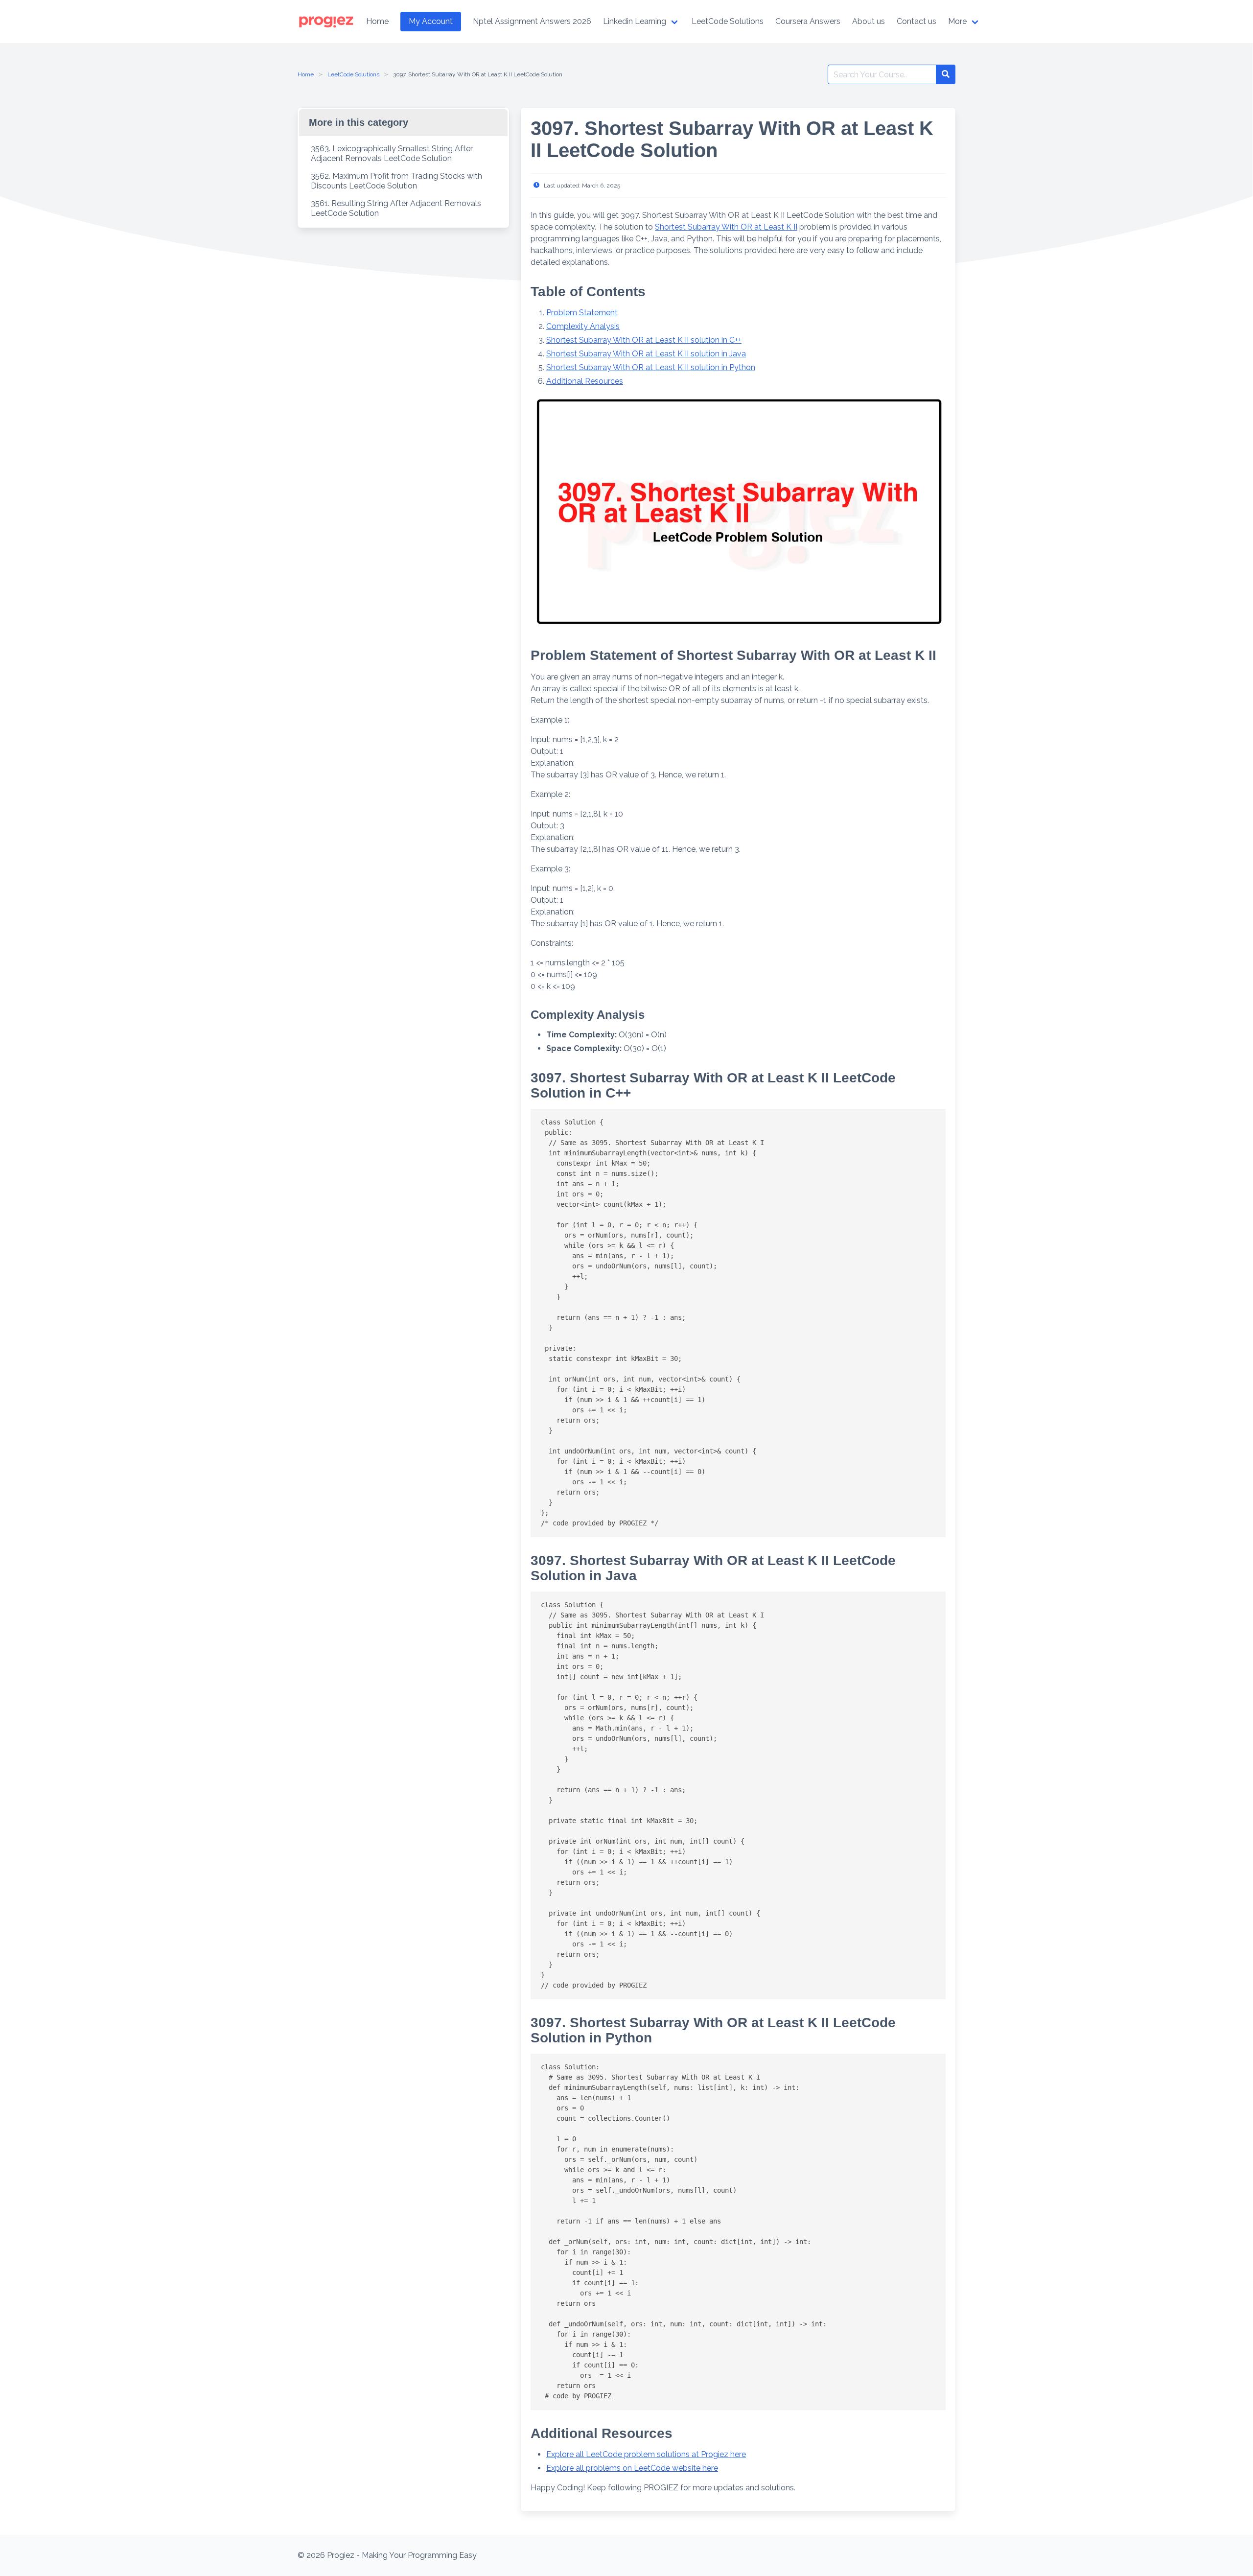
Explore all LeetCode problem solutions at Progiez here (646, 2454)
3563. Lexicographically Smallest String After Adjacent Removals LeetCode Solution (392, 153)
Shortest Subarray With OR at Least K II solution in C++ (644, 340)
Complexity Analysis (583, 326)
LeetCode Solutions (353, 74)
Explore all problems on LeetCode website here (632, 2468)
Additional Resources (585, 381)
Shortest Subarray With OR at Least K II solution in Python (651, 367)
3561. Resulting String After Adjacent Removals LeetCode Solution (396, 208)
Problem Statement (582, 313)
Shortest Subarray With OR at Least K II (726, 227)
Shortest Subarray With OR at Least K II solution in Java (646, 354)
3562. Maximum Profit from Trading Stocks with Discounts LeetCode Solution (396, 181)
